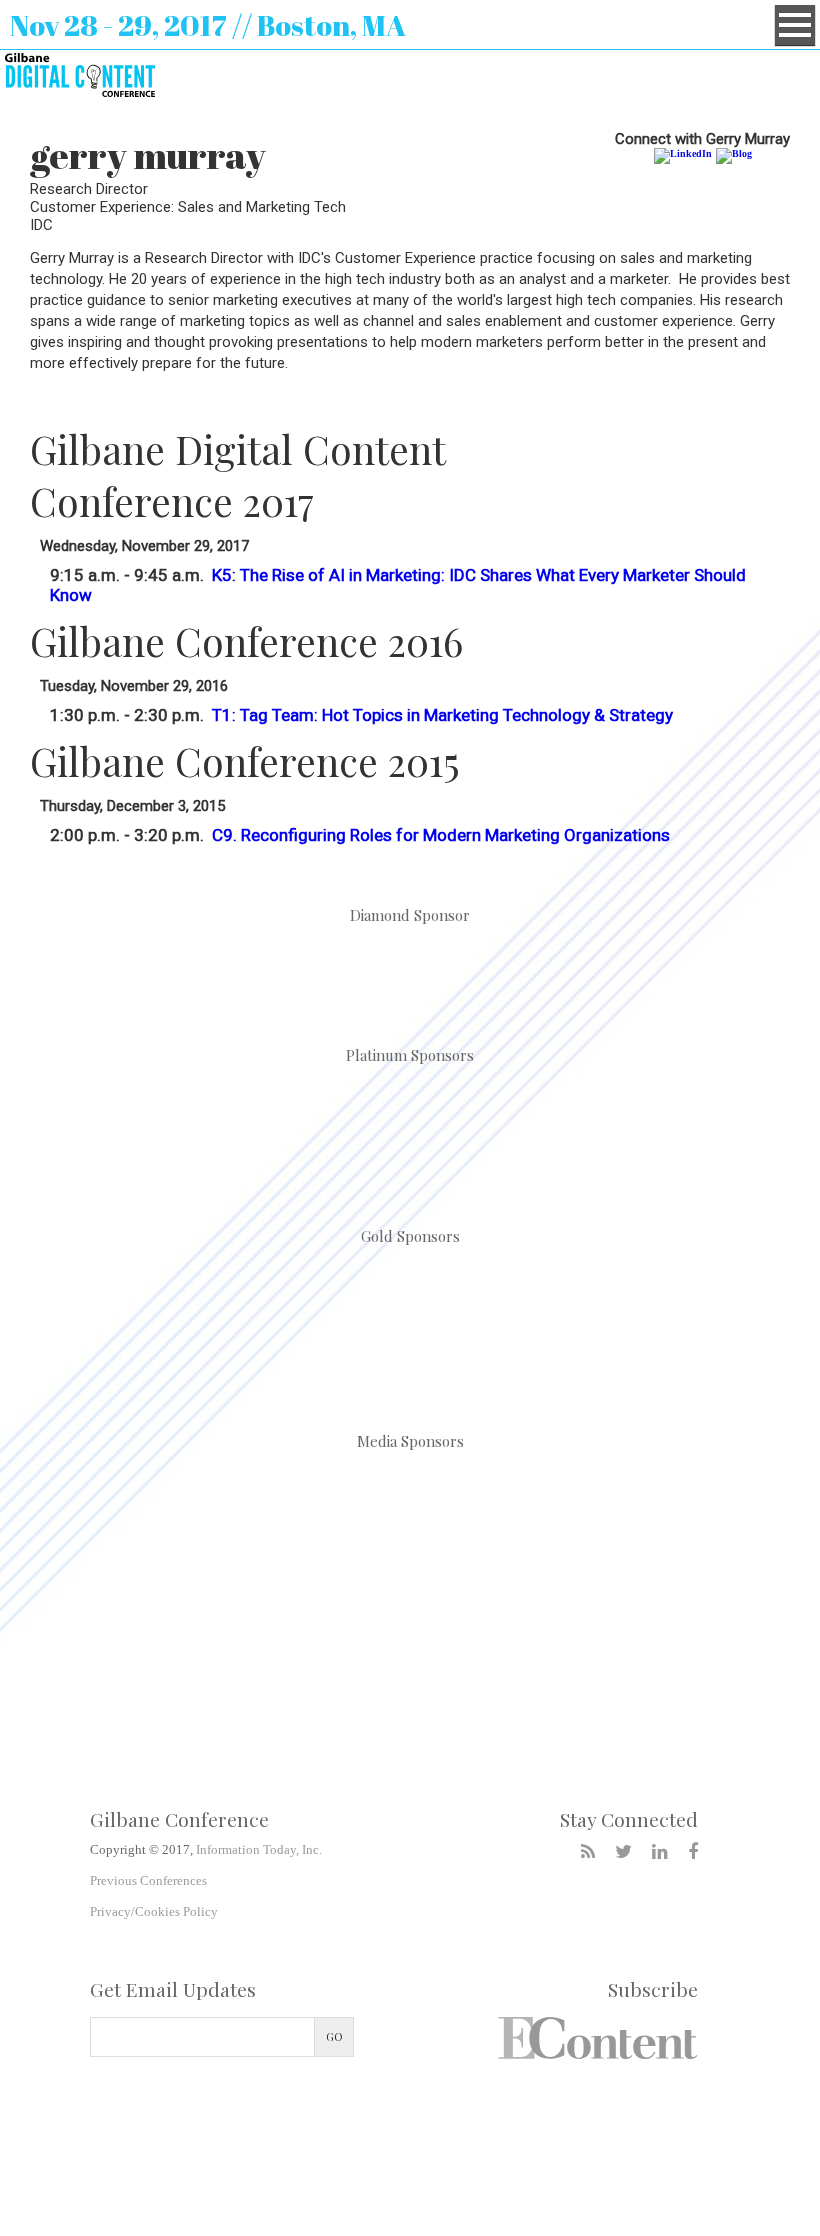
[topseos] (487, 1601)
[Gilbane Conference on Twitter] (623, 1852)
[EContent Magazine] (181, 1601)
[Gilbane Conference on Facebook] (693, 1852)
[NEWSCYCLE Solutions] (410, 1323)
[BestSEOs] (104, 1501)
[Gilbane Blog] (588, 1852)
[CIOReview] (257, 1501)
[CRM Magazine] (563, 1501)
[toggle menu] (795, 25)
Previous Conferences (148, 1880)
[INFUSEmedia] (643, 1130)
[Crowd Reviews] (716, 1501)
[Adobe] (410, 965)
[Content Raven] (410, 1130)
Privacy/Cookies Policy (154, 1911)
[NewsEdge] (643, 1323)
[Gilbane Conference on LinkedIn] (660, 1852)
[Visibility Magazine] (640, 1601)
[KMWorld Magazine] (334, 1601)
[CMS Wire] (410, 1501)
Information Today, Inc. (259, 1849)
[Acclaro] (177, 1130)
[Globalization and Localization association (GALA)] (177, 1323)
